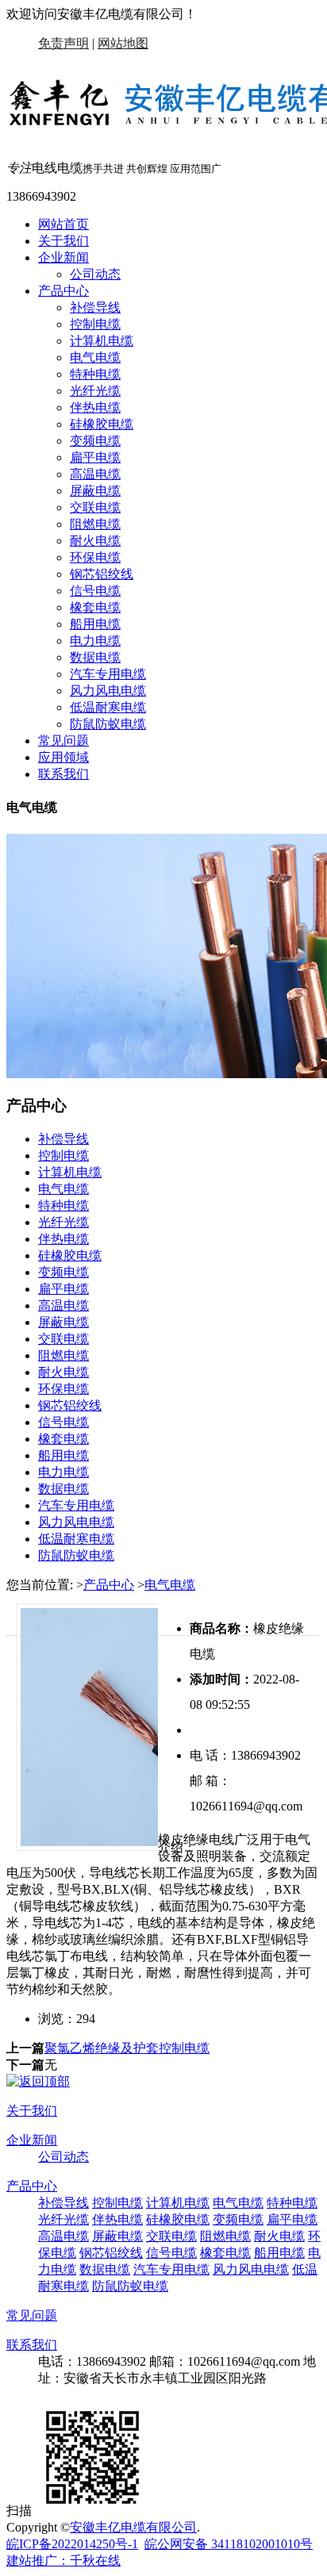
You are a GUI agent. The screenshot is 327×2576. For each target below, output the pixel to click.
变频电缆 (95, 441)
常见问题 (63, 741)
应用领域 (63, 757)
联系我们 (63, 774)
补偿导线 (95, 307)
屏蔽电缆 (95, 491)
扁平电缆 (95, 457)
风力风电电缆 (108, 691)
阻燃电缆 (95, 524)
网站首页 (63, 224)
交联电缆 (95, 507)
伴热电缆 (95, 407)
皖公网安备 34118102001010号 (229, 2544)
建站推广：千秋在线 (63, 2561)
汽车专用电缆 (108, 674)
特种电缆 (95, 374)
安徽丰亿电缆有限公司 (133, 2527)
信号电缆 (95, 591)
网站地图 (123, 43)
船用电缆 (95, 624)
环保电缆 (95, 557)
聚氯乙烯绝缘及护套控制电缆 (127, 2048)
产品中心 (63, 291)
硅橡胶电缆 (102, 424)
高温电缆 (95, 474)
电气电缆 (95, 357)
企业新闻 (63, 257)
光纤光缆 (95, 391)
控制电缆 (95, 324)
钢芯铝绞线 (102, 574)
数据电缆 (95, 657)
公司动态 (95, 274)
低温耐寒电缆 (108, 707)
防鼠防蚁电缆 (108, 724)
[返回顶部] (38, 2081)
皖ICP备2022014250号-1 (72, 2544)
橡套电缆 (95, 607)
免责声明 (63, 43)
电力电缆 (95, 641)
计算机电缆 (102, 341)
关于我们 (63, 241)
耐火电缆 (95, 541)
